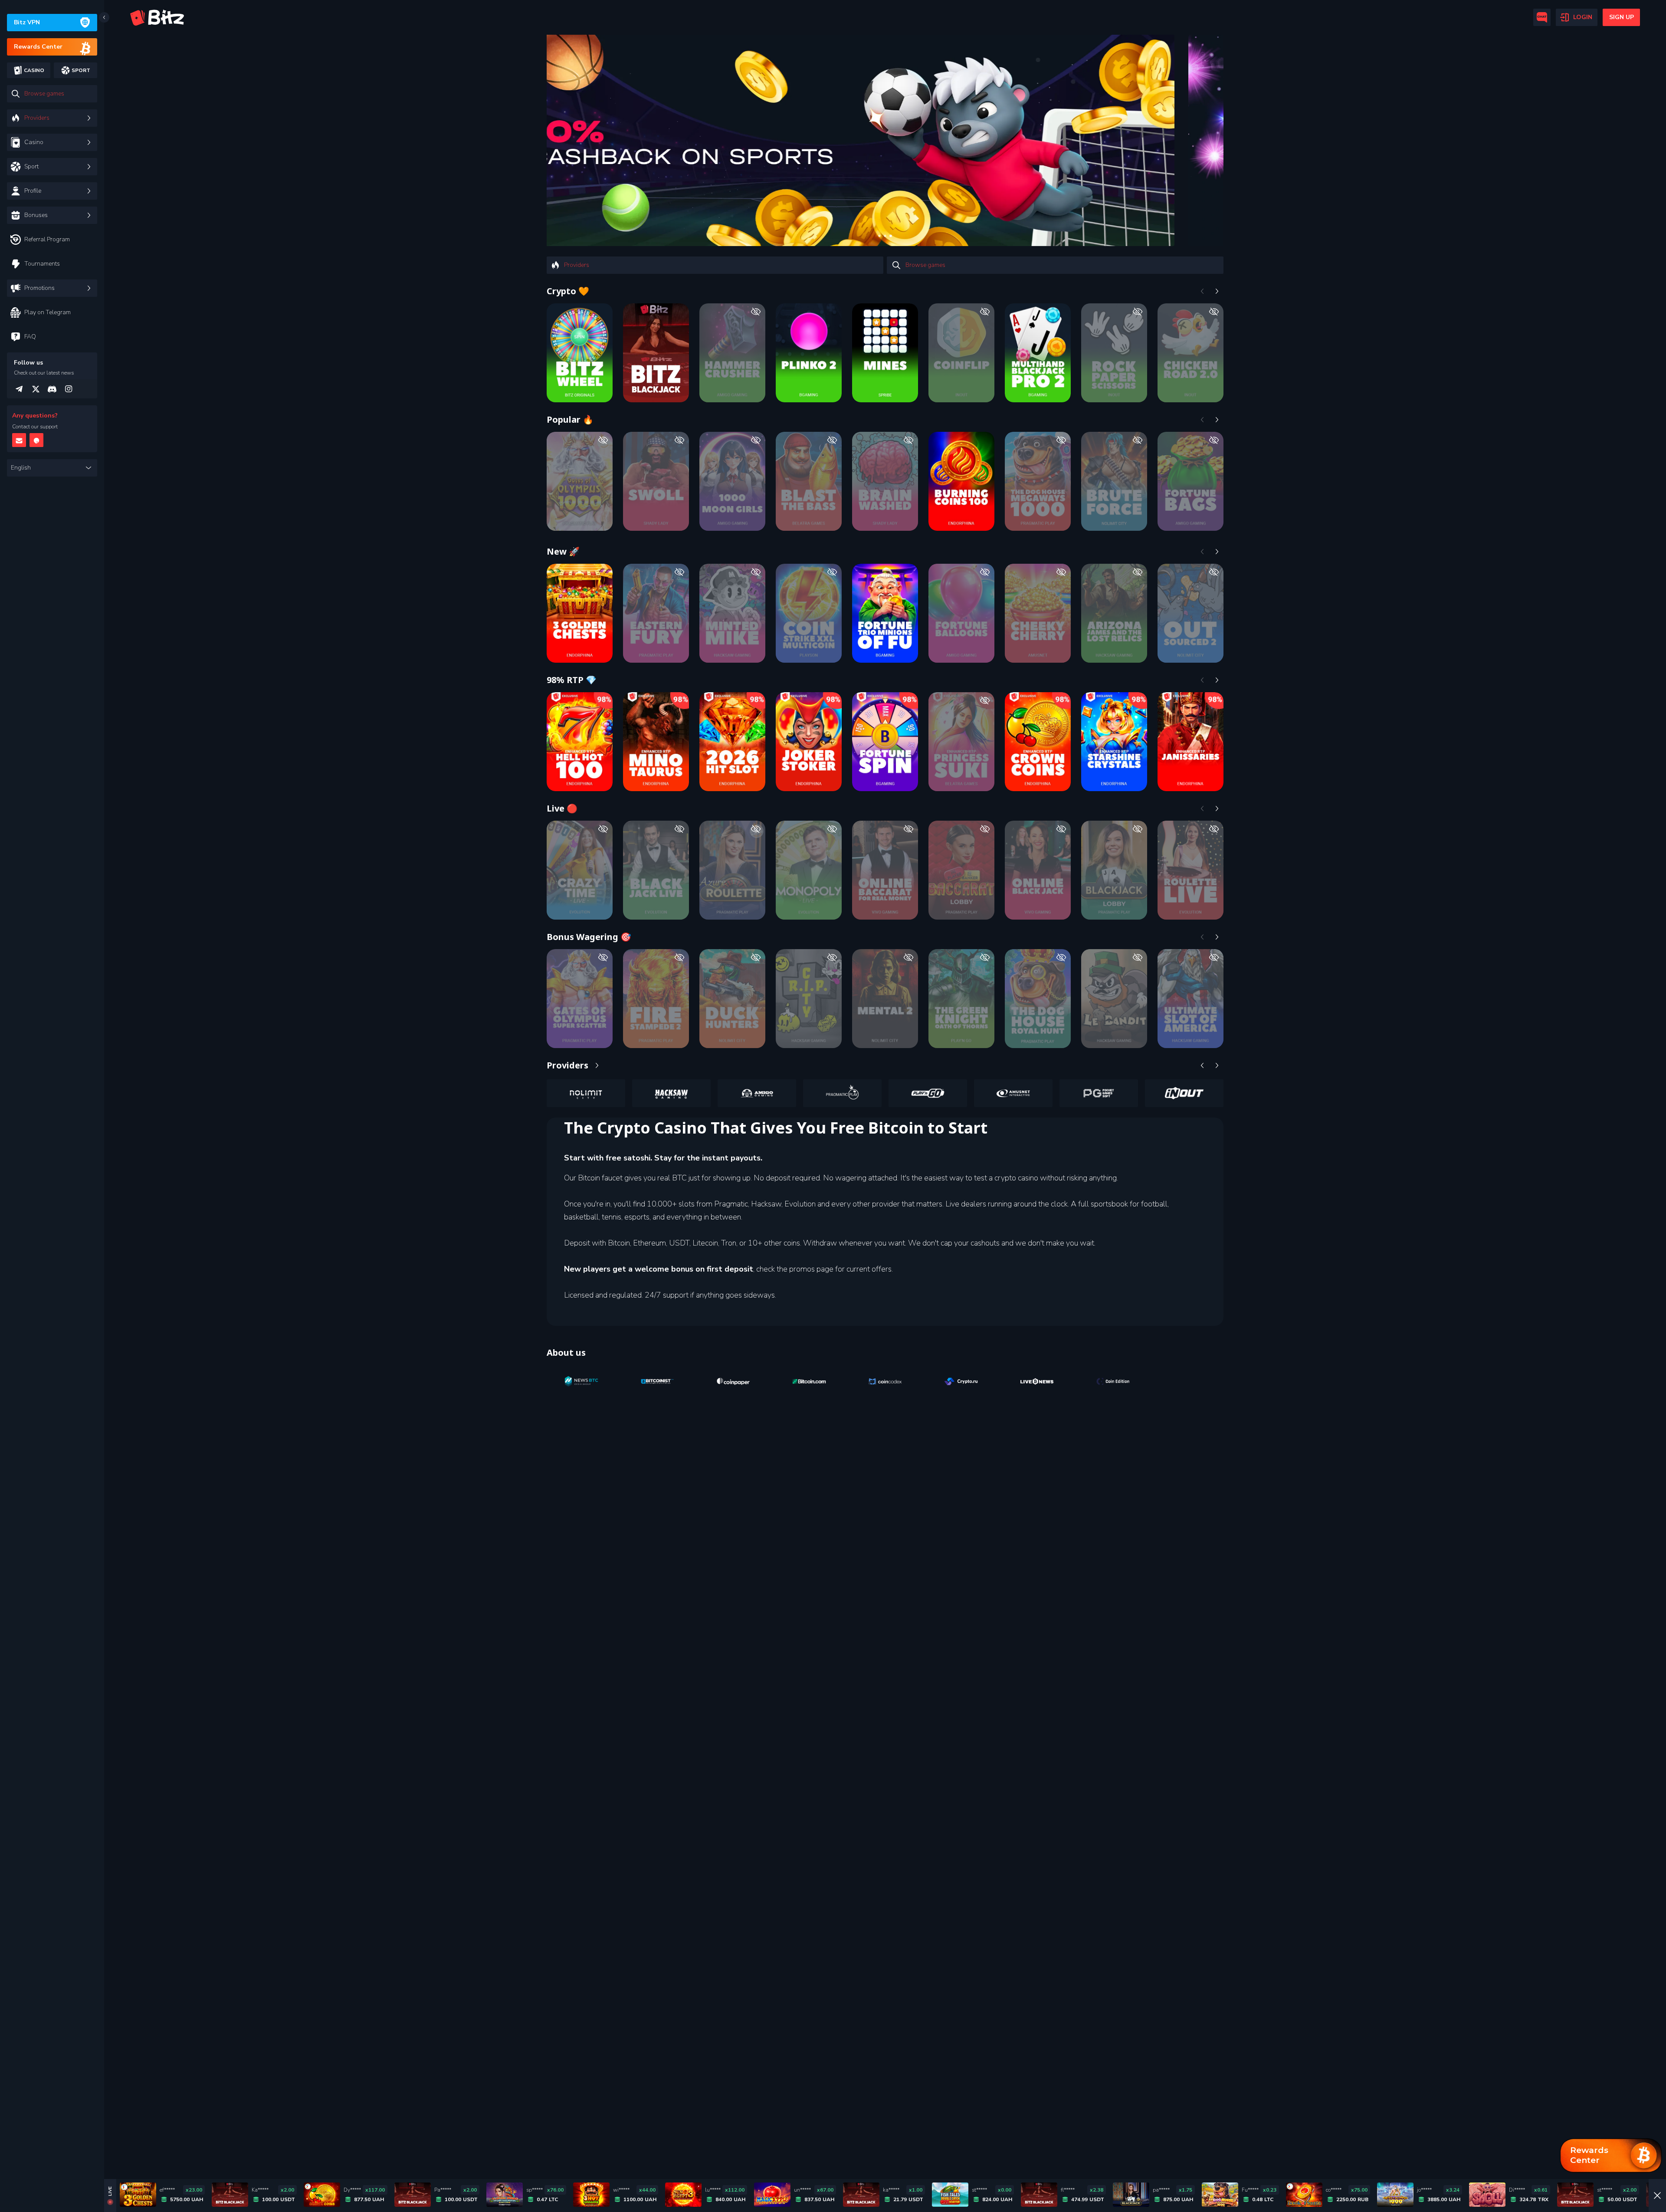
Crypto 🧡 (568, 291)
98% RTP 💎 (572, 680)
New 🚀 (563, 551)
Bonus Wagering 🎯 (589, 937)
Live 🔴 (562, 808)
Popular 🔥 (570, 419)
